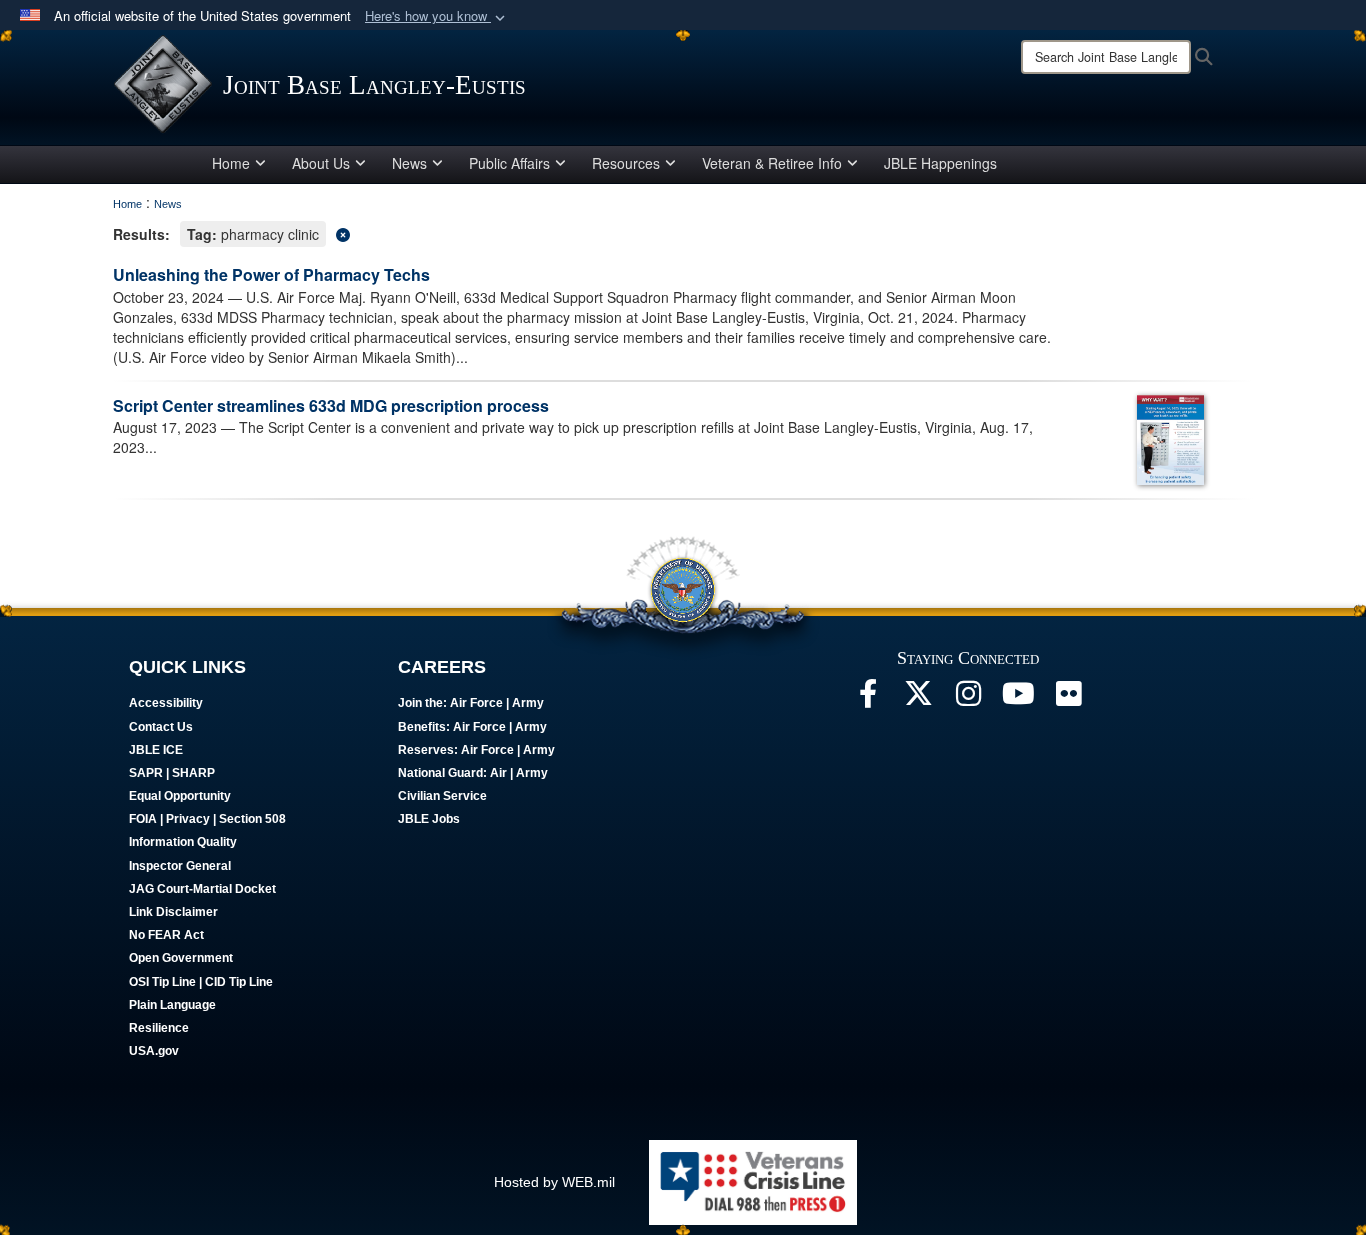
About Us (321, 163)
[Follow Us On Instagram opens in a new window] (968, 699)
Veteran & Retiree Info (772, 163)
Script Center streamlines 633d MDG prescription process (331, 405)
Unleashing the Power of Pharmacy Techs (271, 274)
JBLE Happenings (940, 163)
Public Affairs (509, 163)
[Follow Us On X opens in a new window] (918, 699)
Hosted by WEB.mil (554, 1182)
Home (231, 163)
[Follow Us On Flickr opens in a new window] (1068, 699)
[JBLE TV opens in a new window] (1018, 699)
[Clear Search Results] (683, 232)
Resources (626, 163)
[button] (437, 16)
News (409, 163)
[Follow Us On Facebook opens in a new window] (868, 699)
